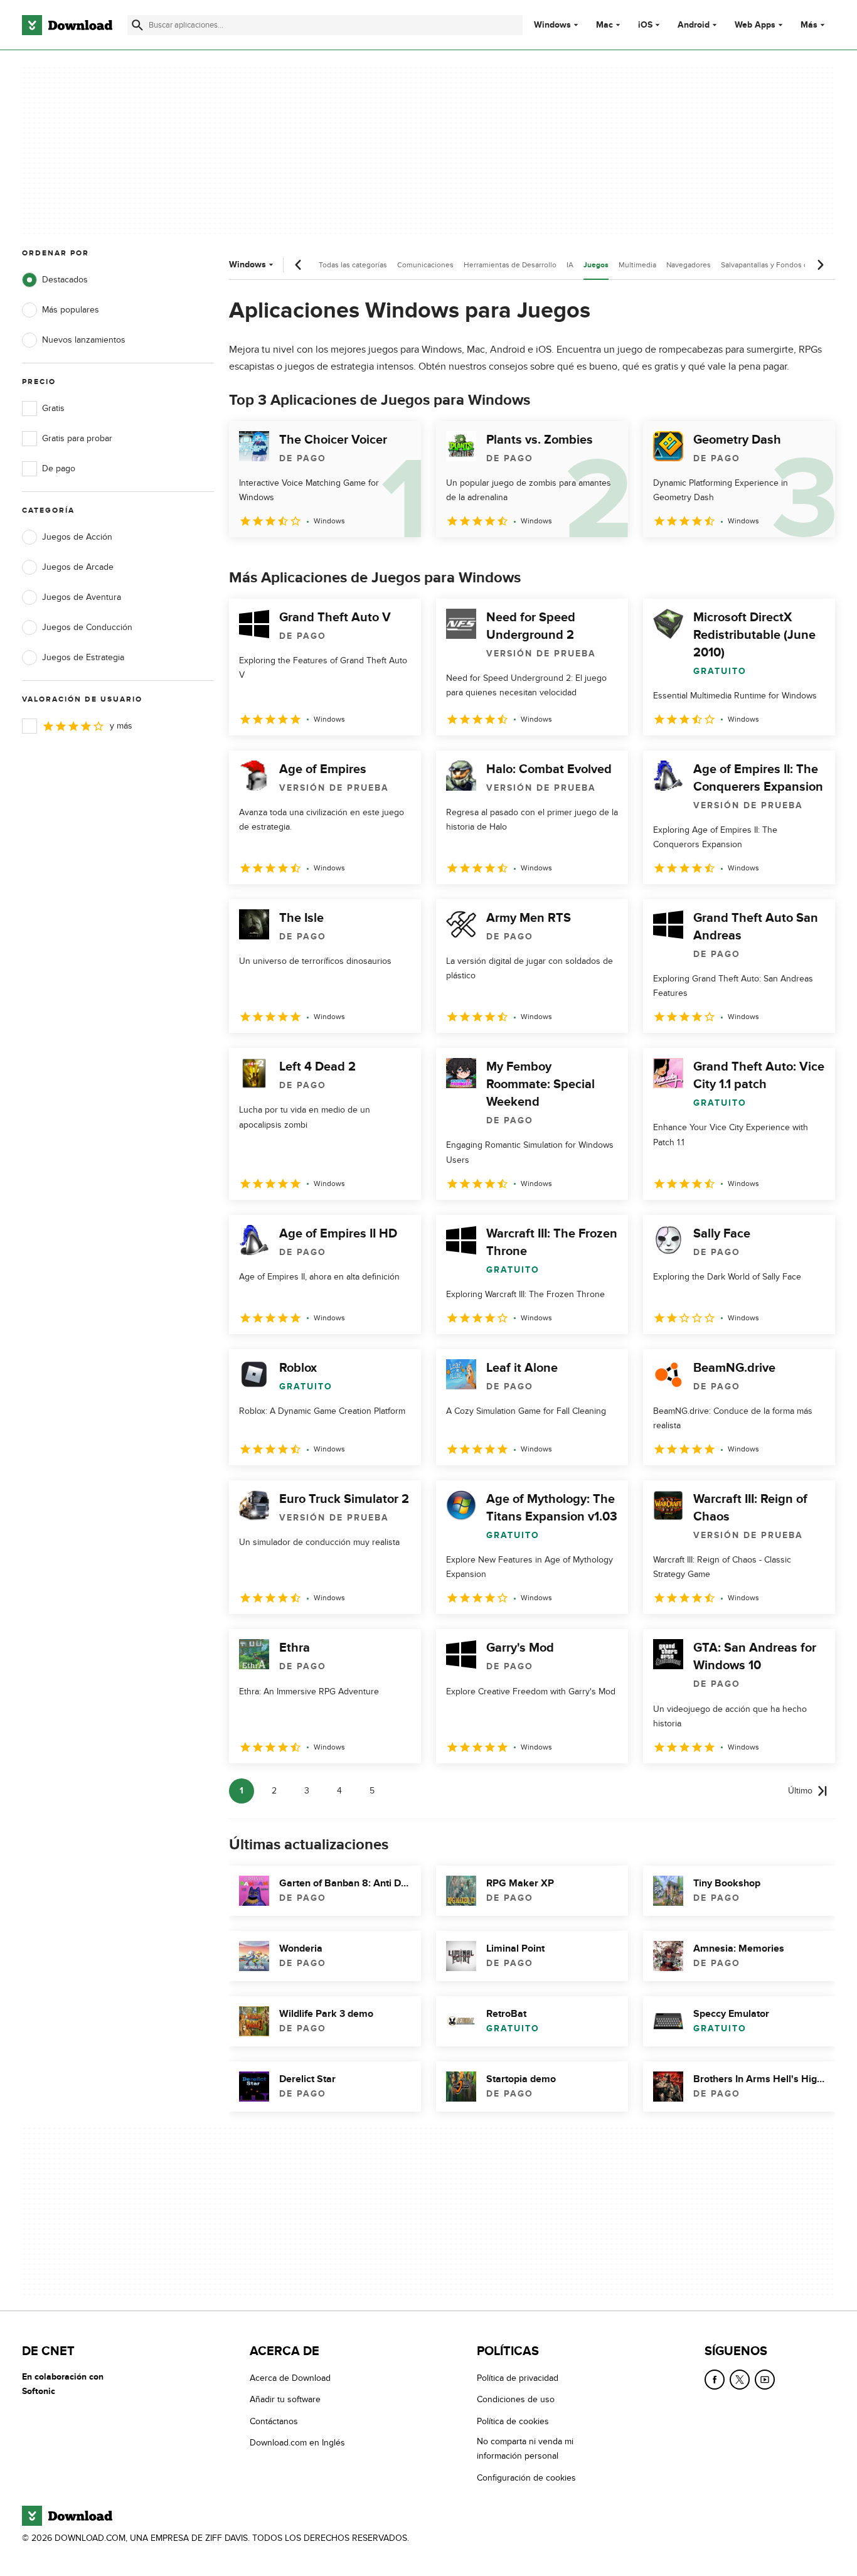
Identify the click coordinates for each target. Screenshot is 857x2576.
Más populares (71, 310)
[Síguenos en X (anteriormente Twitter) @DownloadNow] (740, 2380)
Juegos (596, 265)
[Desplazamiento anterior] (299, 265)
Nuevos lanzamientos (84, 340)
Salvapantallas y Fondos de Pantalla (781, 265)
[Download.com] (67, 25)
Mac (604, 25)
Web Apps (755, 25)
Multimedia (637, 265)
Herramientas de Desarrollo (510, 265)
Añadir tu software (285, 2400)
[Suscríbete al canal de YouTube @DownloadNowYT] (765, 2380)
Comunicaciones (425, 265)
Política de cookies (513, 2421)
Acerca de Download (290, 2378)
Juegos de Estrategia (83, 657)
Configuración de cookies (526, 2478)
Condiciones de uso (516, 2400)
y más (121, 726)
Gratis (53, 408)
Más (809, 25)
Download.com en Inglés (297, 2443)
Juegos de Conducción (87, 627)
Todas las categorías (353, 265)
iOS (645, 25)
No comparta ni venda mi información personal (525, 2449)
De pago (59, 468)
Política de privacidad (518, 2378)
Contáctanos (274, 2421)
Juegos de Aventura (82, 597)
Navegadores (689, 265)
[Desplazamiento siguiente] (820, 265)
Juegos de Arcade (78, 567)
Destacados (65, 280)
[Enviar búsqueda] (137, 25)
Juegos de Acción (77, 537)
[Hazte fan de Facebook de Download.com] (715, 2380)
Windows (552, 25)
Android (694, 25)
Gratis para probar (77, 438)
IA (570, 265)
